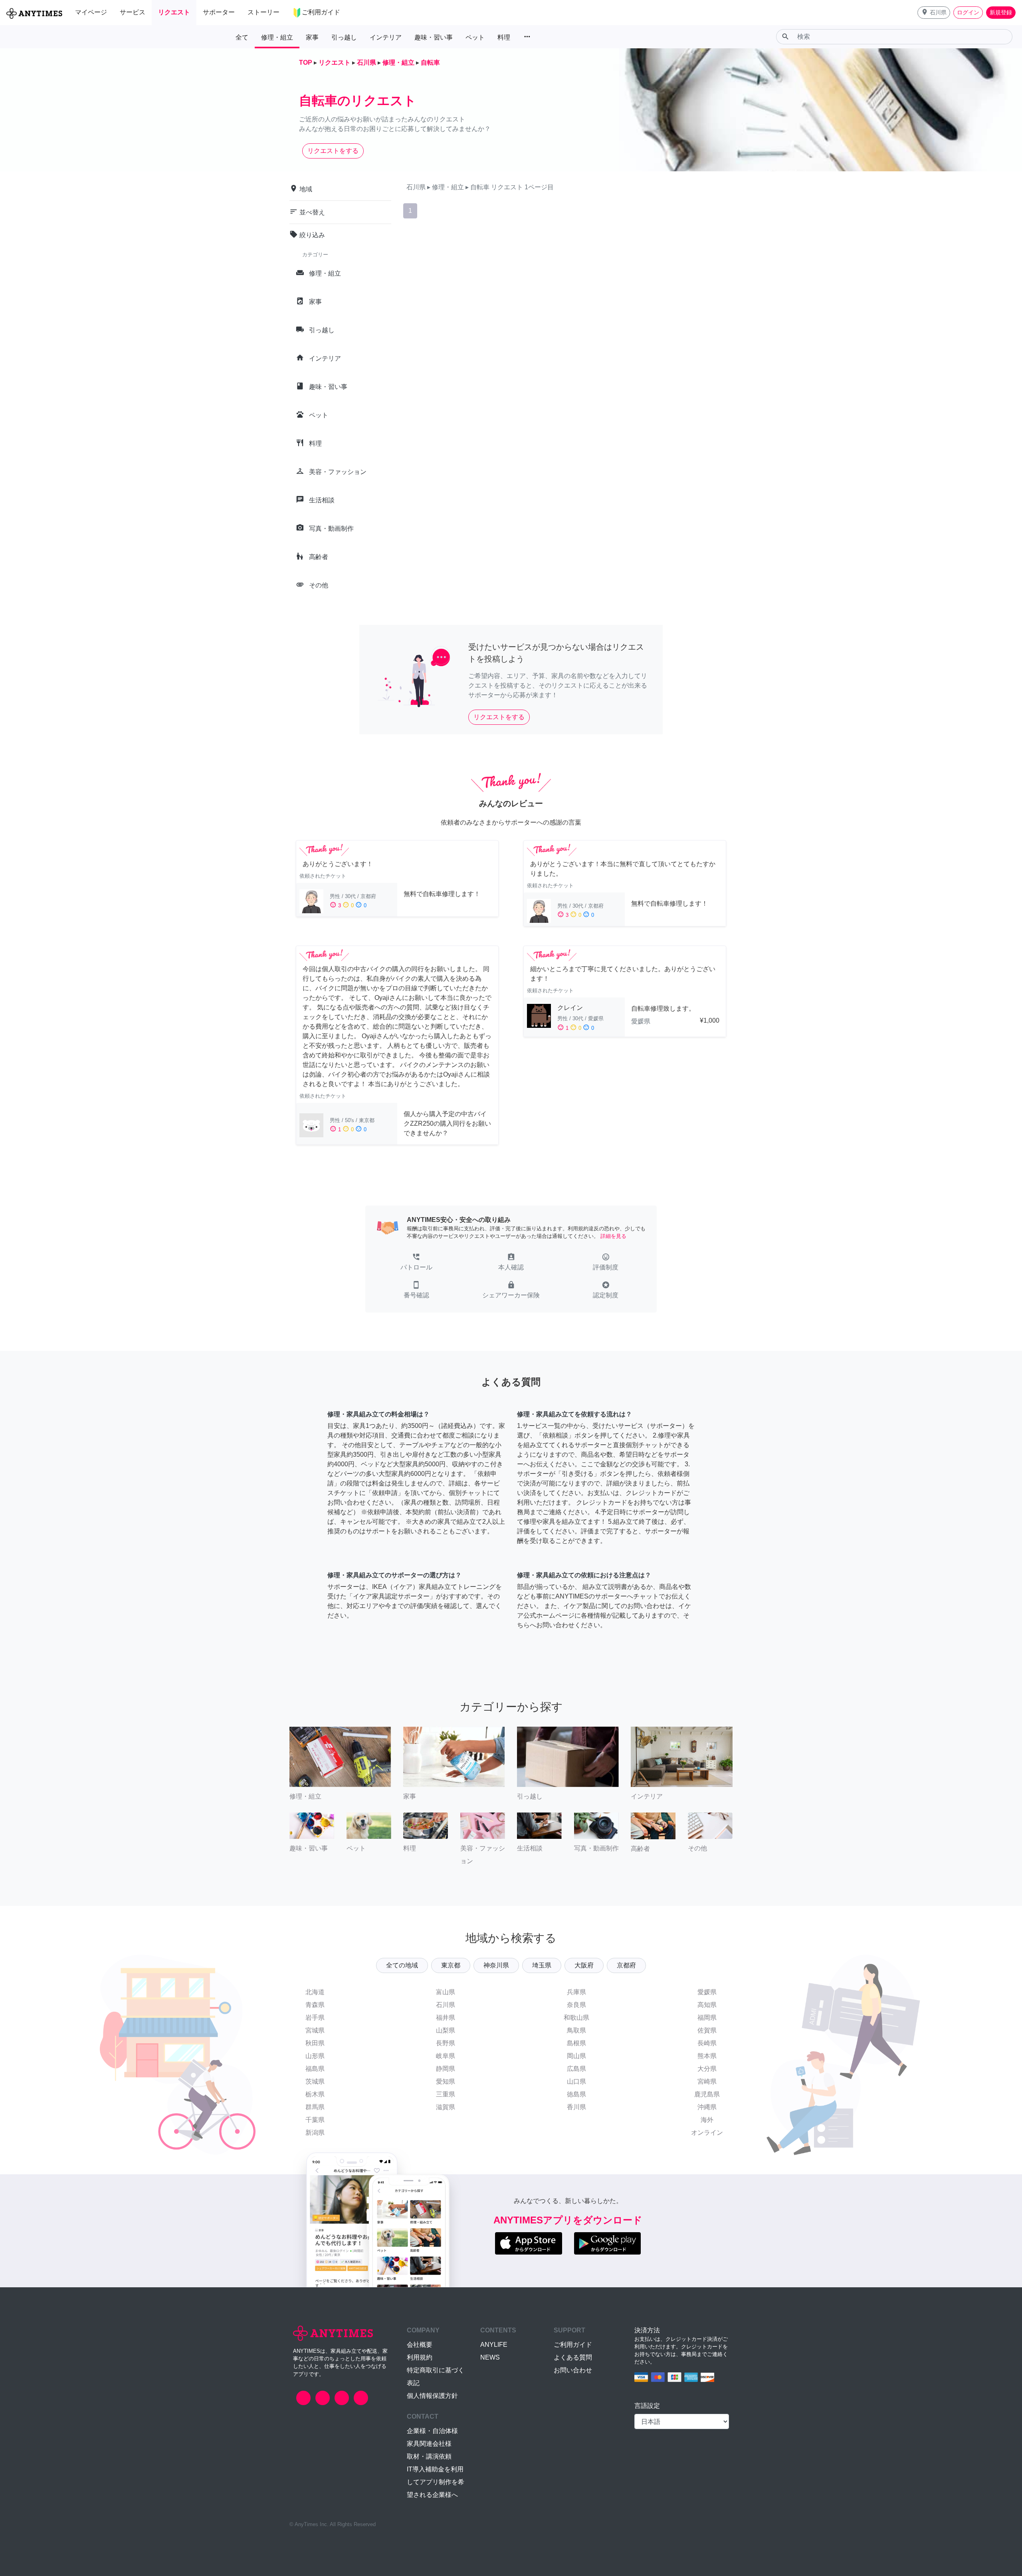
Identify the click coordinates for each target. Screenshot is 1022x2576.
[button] (934, 13)
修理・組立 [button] (277, 37)
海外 (707, 2120)
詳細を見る (613, 1236)
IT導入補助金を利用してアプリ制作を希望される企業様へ (436, 2482)
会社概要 (420, 2345)
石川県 (446, 2005)
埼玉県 (542, 1965)
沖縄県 (707, 2107)
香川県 (576, 2107)
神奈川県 (496, 1965)
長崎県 (707, 2043)
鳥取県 (576, 2030)
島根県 (576, 2043)
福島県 (315, 2069)
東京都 (451, 1965)
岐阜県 (446, 2056)
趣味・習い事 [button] (434, 37)
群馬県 (315, 2107)
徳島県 (576, 2094)
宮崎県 (707, 2081)
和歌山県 (576, 2018)
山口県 (576, 2081)
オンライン (707, 2133)
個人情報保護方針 (432, 2396)
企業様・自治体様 (432, 2431)
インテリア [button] (386, 37)
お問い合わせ (573, 2370)
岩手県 (315, 2018)
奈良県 (576, 2005)
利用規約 (420, 2357)
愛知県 (446, 2081)
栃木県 (315, 2094)
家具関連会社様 (429, 2444)
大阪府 (584, 1965)
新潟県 (315, 2133)
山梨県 (446, 2030)
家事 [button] (312, 37)
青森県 (315, 2005)
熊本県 (707, 2056)
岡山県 (576, 2056)
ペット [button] (475, 37)
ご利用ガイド (573, 2345)
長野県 (446, 2043)
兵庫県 (576, 1992)
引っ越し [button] (344, 37)
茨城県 (315, 2081)
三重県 (446, 2094)
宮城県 (315, 2030)
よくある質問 (573, 2357)
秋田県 (315, 2043)
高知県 (707, 2005)
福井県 (446, 2018)
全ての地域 (402, 1965)
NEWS (490, 2357)
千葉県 (315, 2120)
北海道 (315, 1992)
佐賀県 (707, 2030)
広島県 (576, 2069)
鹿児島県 (707, 2094)
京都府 (626, 1965)
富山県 (446, 1992)
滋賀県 (446, 2107)
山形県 (315, 2056)
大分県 (707, 2069)
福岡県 (707, 2018)
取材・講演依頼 (429, 2456)
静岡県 (446, 2069)
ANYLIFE (494, 2345)
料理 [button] (504, 37)
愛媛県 (707, 1992)
